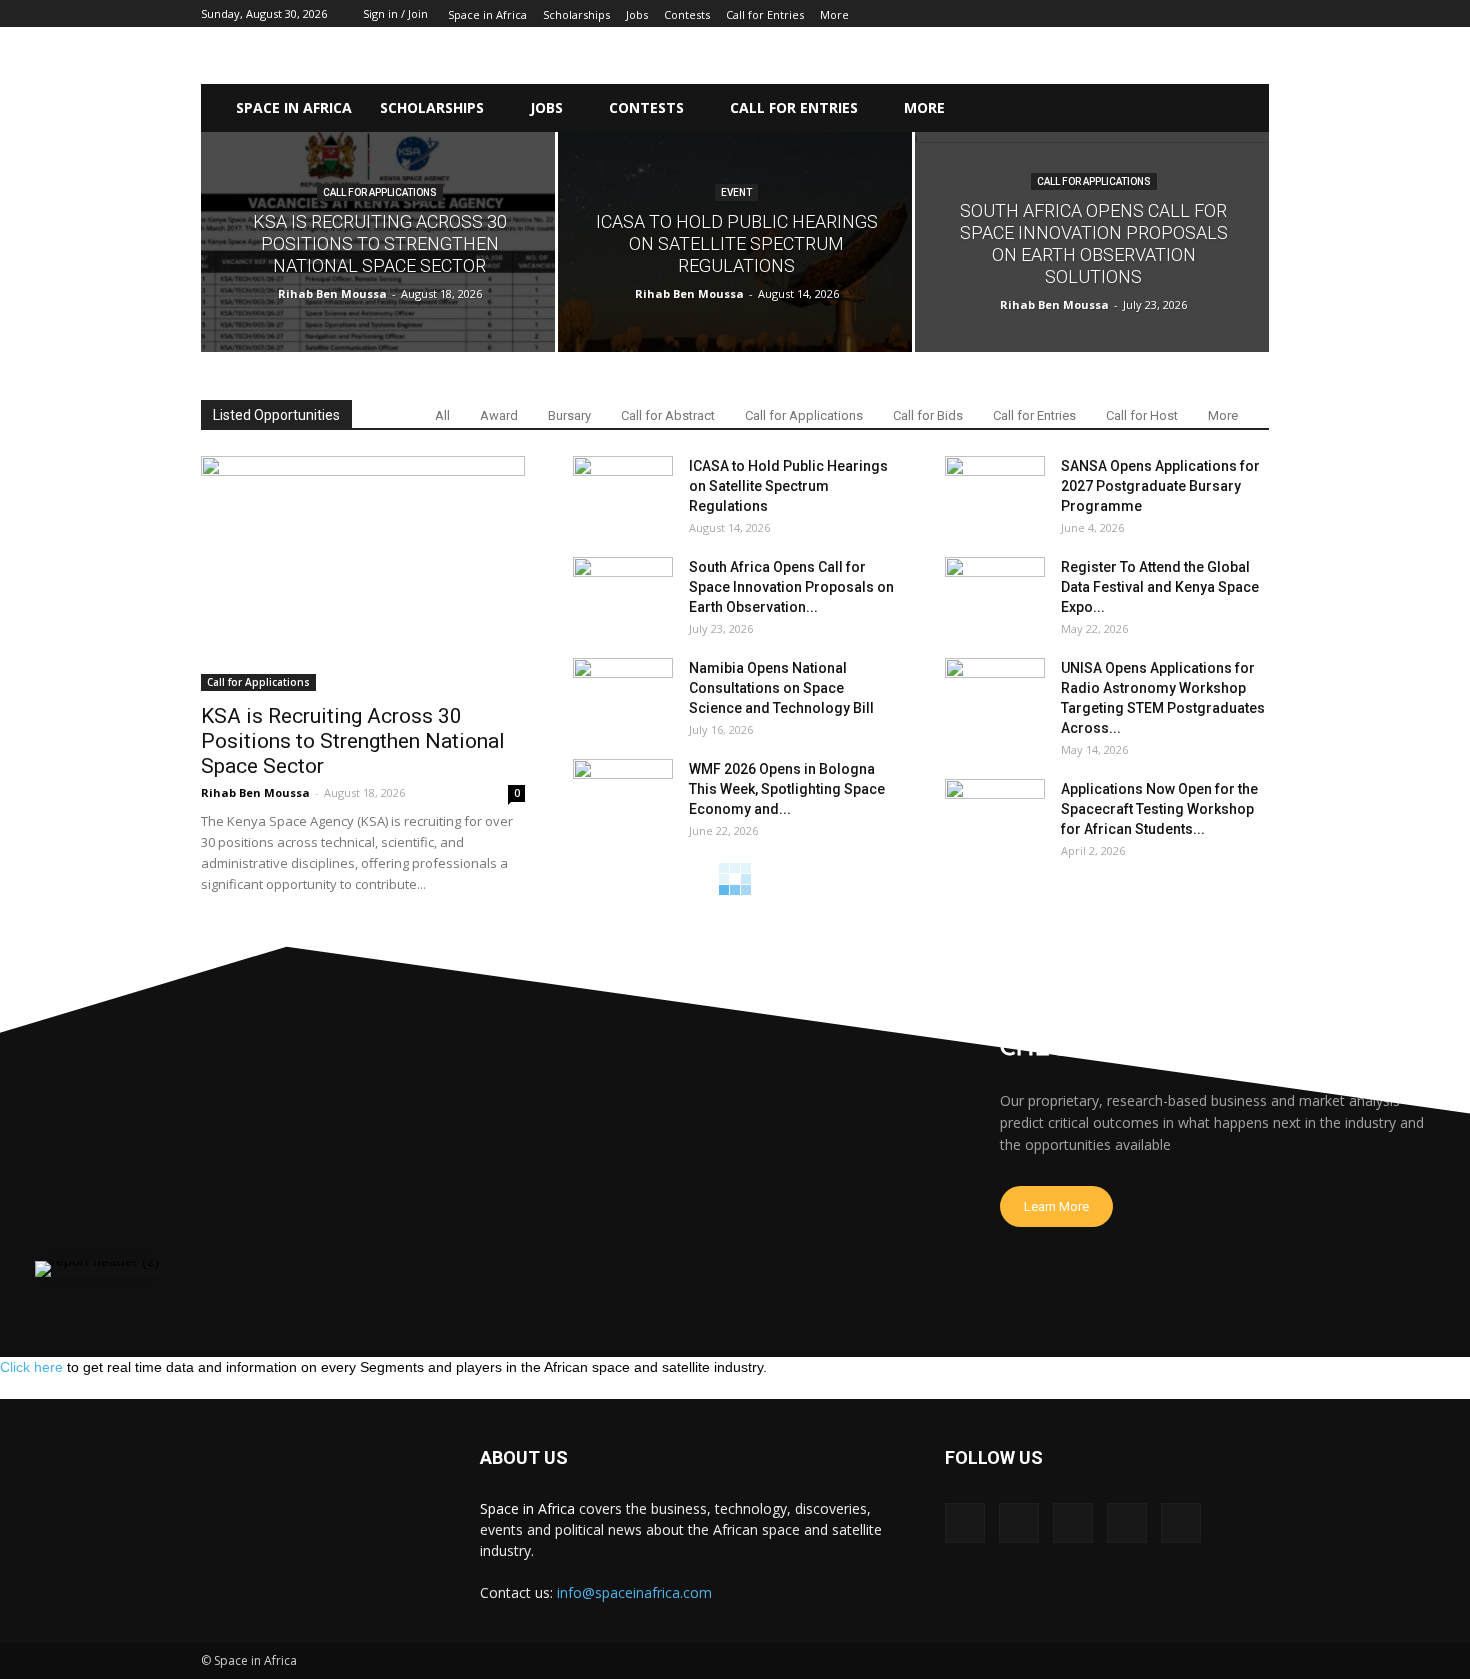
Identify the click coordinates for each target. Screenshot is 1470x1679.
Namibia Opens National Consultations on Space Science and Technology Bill (781, 688)
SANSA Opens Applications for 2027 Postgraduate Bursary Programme (1160, 486)
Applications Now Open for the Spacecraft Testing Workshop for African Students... (1159, 809)
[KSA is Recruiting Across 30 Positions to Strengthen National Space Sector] (378, 242)
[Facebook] (965, 1523)
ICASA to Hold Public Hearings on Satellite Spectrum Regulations (788, 486)
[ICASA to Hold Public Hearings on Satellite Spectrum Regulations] (735, 242)
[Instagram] (1019, 1523)
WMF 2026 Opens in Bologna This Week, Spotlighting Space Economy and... (787, 789)
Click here (31, 1367)
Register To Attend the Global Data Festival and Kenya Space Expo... (1160, 587)
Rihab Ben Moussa (332, 293)
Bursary (569, 415)
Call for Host (1142, 415)
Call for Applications (380, 192)
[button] (1224, 108)
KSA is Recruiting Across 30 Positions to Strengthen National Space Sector (353, 741)
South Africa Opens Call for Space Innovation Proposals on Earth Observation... (791, 587)
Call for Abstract (668, 415)
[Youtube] (1181, 1523)
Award (499, 415)
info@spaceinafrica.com (634, 1592)
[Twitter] (1127, 1523)
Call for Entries (1034, 415)
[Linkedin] (1073, 1523)
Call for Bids (928, 415)
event (736, 192)
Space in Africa (529, 1508)
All (442, 415)
